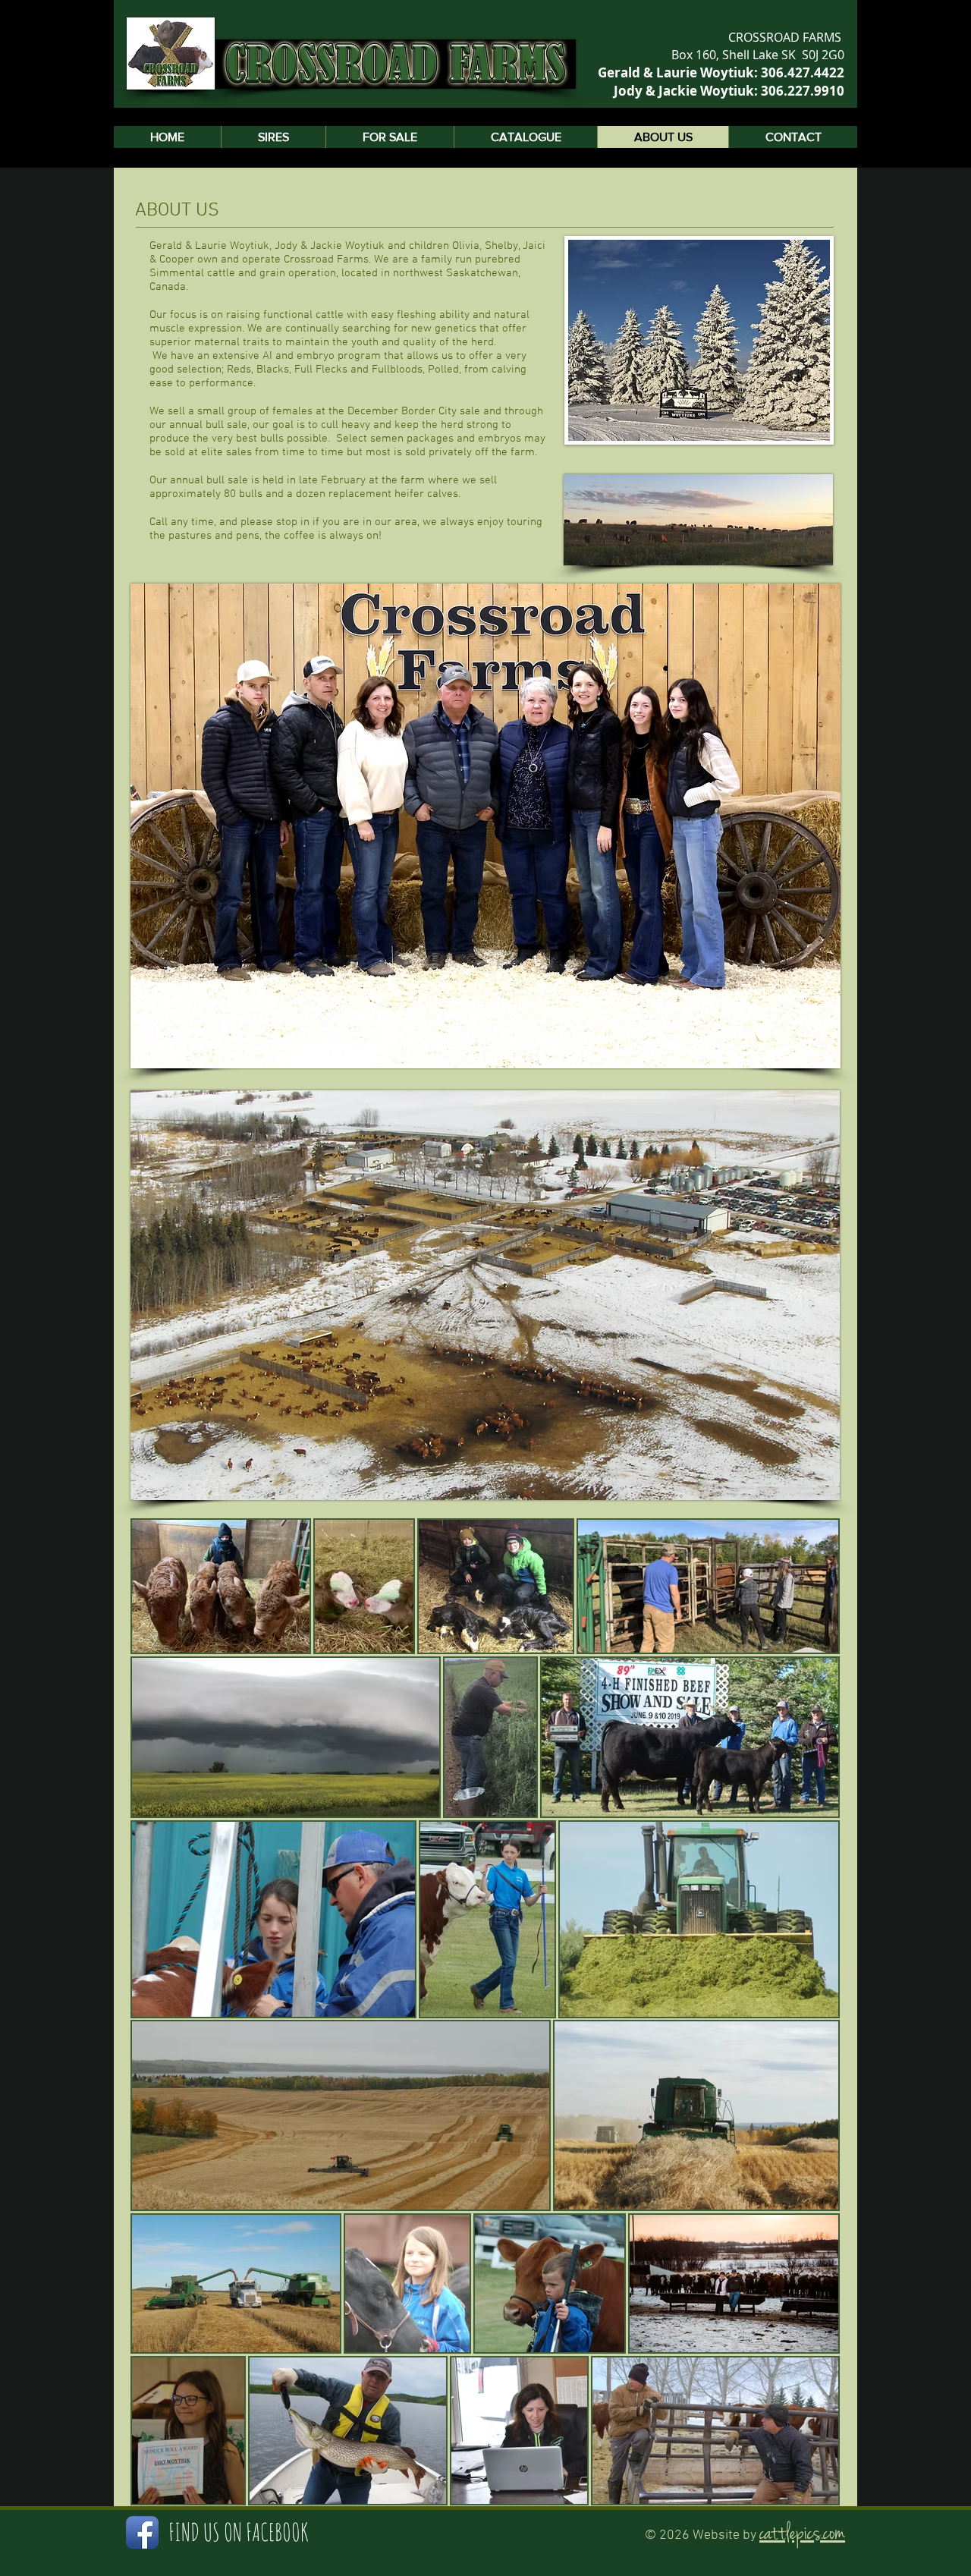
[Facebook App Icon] (142, 2532)
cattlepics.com (802, 2534)
